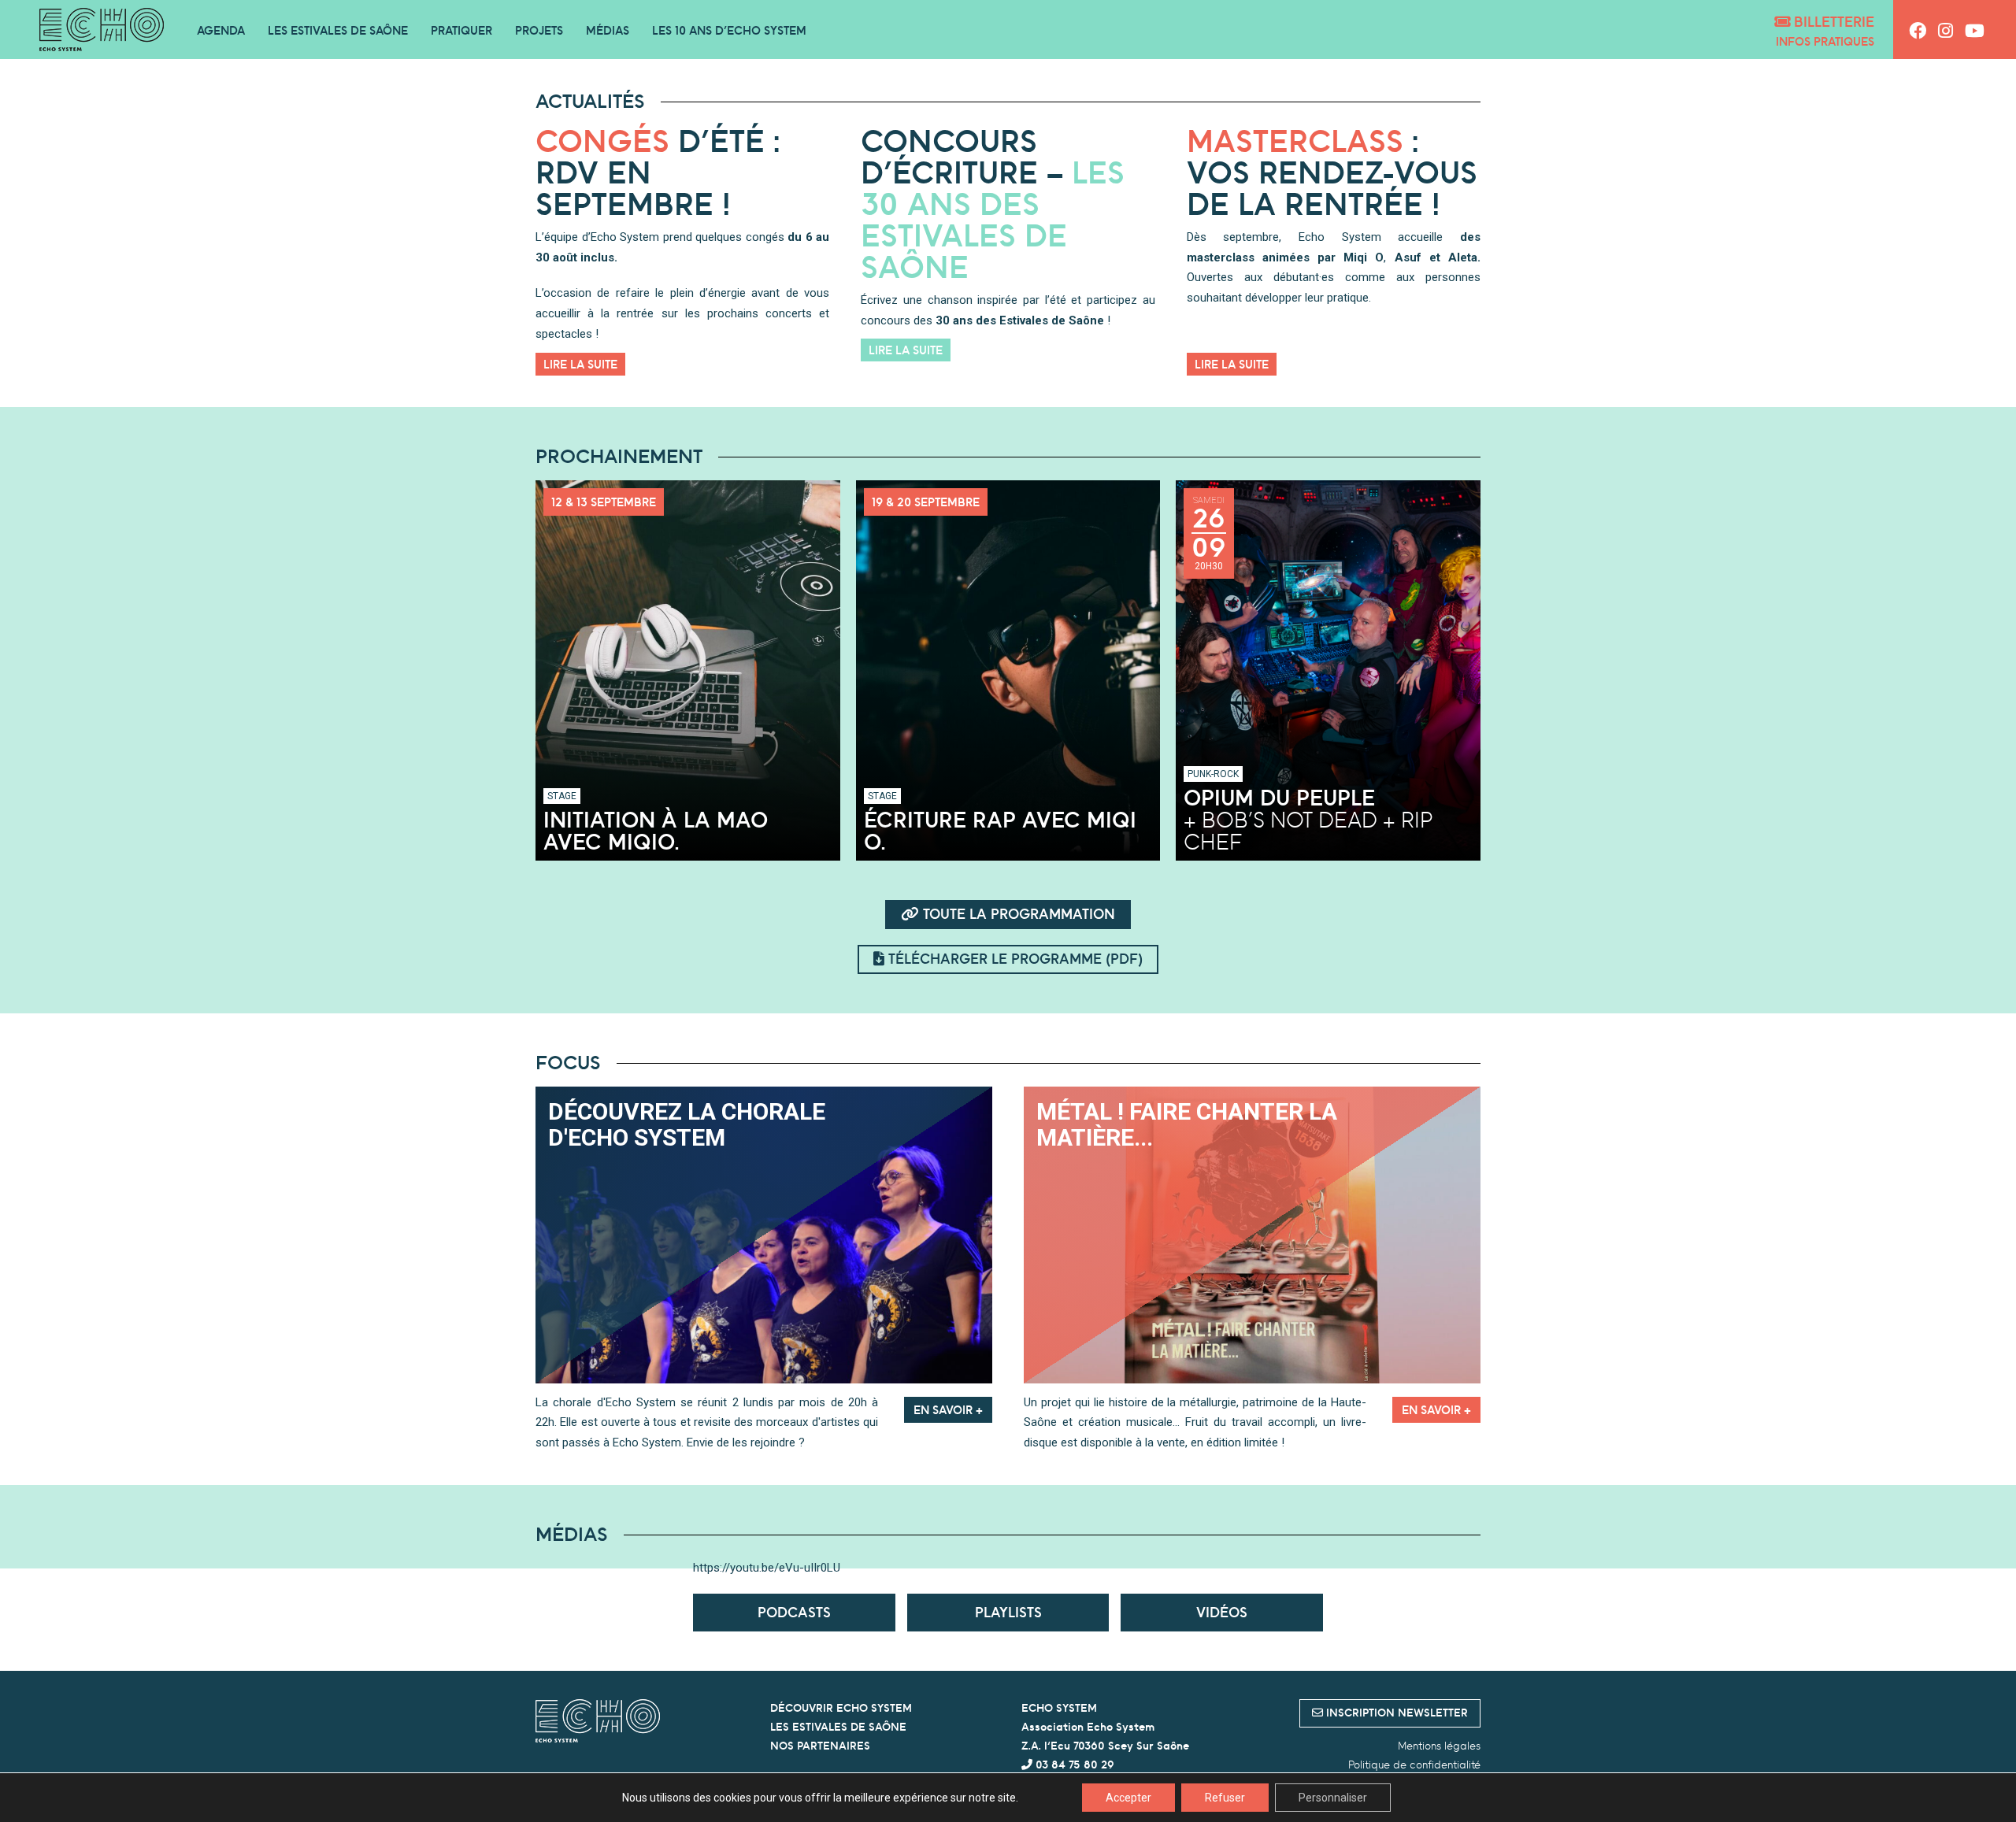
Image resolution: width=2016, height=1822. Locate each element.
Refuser (1225, 1798)
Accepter (1128, 1798)
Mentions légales (1439, 1746)
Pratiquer (461, 30)
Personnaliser (1333, 1798)
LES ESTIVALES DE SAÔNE (838, 1727)
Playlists (1008, 1612)
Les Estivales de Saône (338, 30)
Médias (608, 30)
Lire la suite (580, 364)
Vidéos (1222, 1612)
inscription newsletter (1395, 1713)
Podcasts (794, 1612)
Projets (539, 30)
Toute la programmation (1017, 914)
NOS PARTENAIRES (820, 1746)
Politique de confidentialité (1414, 1765)
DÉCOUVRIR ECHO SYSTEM (841, 1708)
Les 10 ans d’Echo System (729, 30)
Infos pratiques (1825, 41)
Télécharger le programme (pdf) (1014, 959)
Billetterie (1832, 22)
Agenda (221, 30)
